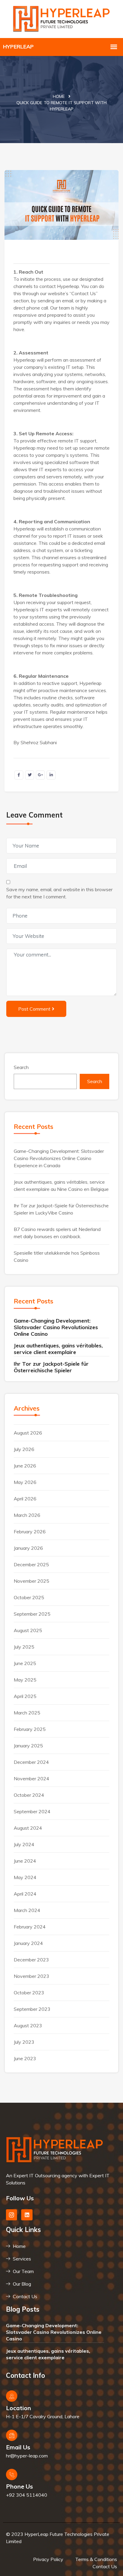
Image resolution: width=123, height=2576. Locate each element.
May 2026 (25, 1482)
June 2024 (25, 1861)
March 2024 (27, 1910)
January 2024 (28, 1943)
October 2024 (29, 1795)
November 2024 (31, 1779)
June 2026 (25, 1466)
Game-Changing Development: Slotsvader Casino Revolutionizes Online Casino (56, 1327)
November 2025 (31, 1581)
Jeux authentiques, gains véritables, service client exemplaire (58, 1349)
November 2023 (31, 1976)
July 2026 (24, 1449)
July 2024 (24, 1844)
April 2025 (25, 1696)
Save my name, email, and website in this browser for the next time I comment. (59, 893)
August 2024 (28, 1828)
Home (59, 96)
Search (21, 1067)
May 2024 (25, 1877)
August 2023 (28, 2025)
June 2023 (25, 2058)
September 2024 (32, 1811)
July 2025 (24, 1647)
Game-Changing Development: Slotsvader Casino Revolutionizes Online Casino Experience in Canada (59, 1158)
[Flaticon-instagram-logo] (11, 2215)
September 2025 (32, 1614)
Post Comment (34, 1009)
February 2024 (30, 1927)
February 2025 (30, 1729)
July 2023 (24, 2042)
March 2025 (27, 1713)
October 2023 (29, 1993)
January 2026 (28, 1548)
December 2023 (31, 1960)
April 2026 (25, 1499)
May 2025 (25, 1680)
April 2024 (25, 1894)
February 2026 (30, 1532)
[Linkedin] (27, 2215)
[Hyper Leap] (62, 18)
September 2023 (32, 2009)
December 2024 (31, 1762)
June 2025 (25, 1663)
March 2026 (27, 1515)
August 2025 (28, 1630)
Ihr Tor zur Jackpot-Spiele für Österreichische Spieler (51, 1367)
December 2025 (31, 1564)
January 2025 (28, 1746)
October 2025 (29, 1597)
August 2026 (28, 1433)
